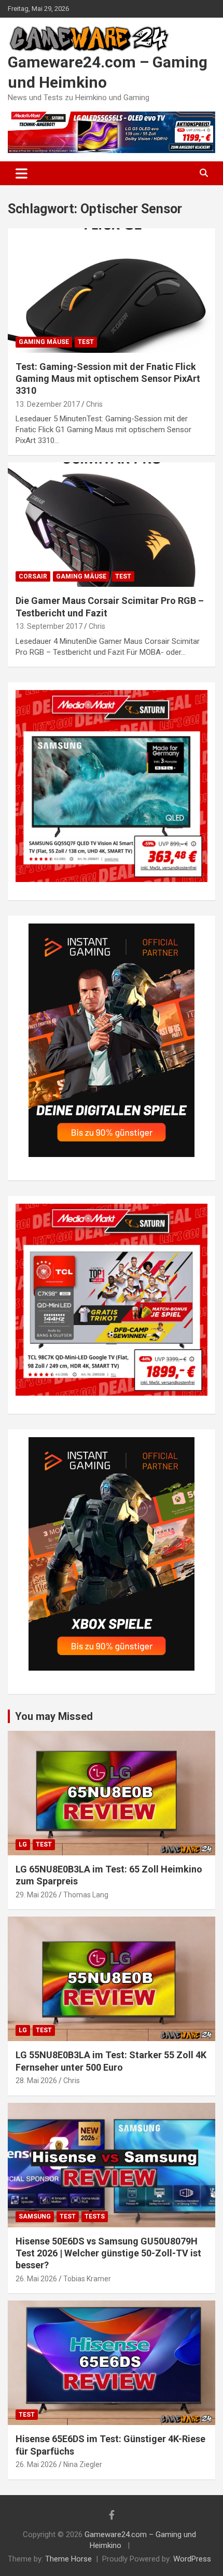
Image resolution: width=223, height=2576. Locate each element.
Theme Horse (68, 2559)
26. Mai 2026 (36, 2279)
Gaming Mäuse (44, 342)
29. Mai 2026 (36, 1895)
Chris (94, 404)
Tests (95, 2216)
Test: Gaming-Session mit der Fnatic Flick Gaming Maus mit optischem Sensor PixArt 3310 (108, 379)
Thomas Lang (86, 1895)
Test (86, 342)
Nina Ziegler (83, 2464)
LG (23, 1844)
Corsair (33, 576)
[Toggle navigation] (22, 173)
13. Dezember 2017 (48, 404)
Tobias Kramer (87, 2279)
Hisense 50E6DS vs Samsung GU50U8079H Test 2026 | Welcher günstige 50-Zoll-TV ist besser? (108, 2253)
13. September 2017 (49, 626)
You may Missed (54, 1716)
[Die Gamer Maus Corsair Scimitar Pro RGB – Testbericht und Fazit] (112, 525)
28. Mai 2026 (36, 2081)
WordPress (192, 2559)
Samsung (35, 2216)
